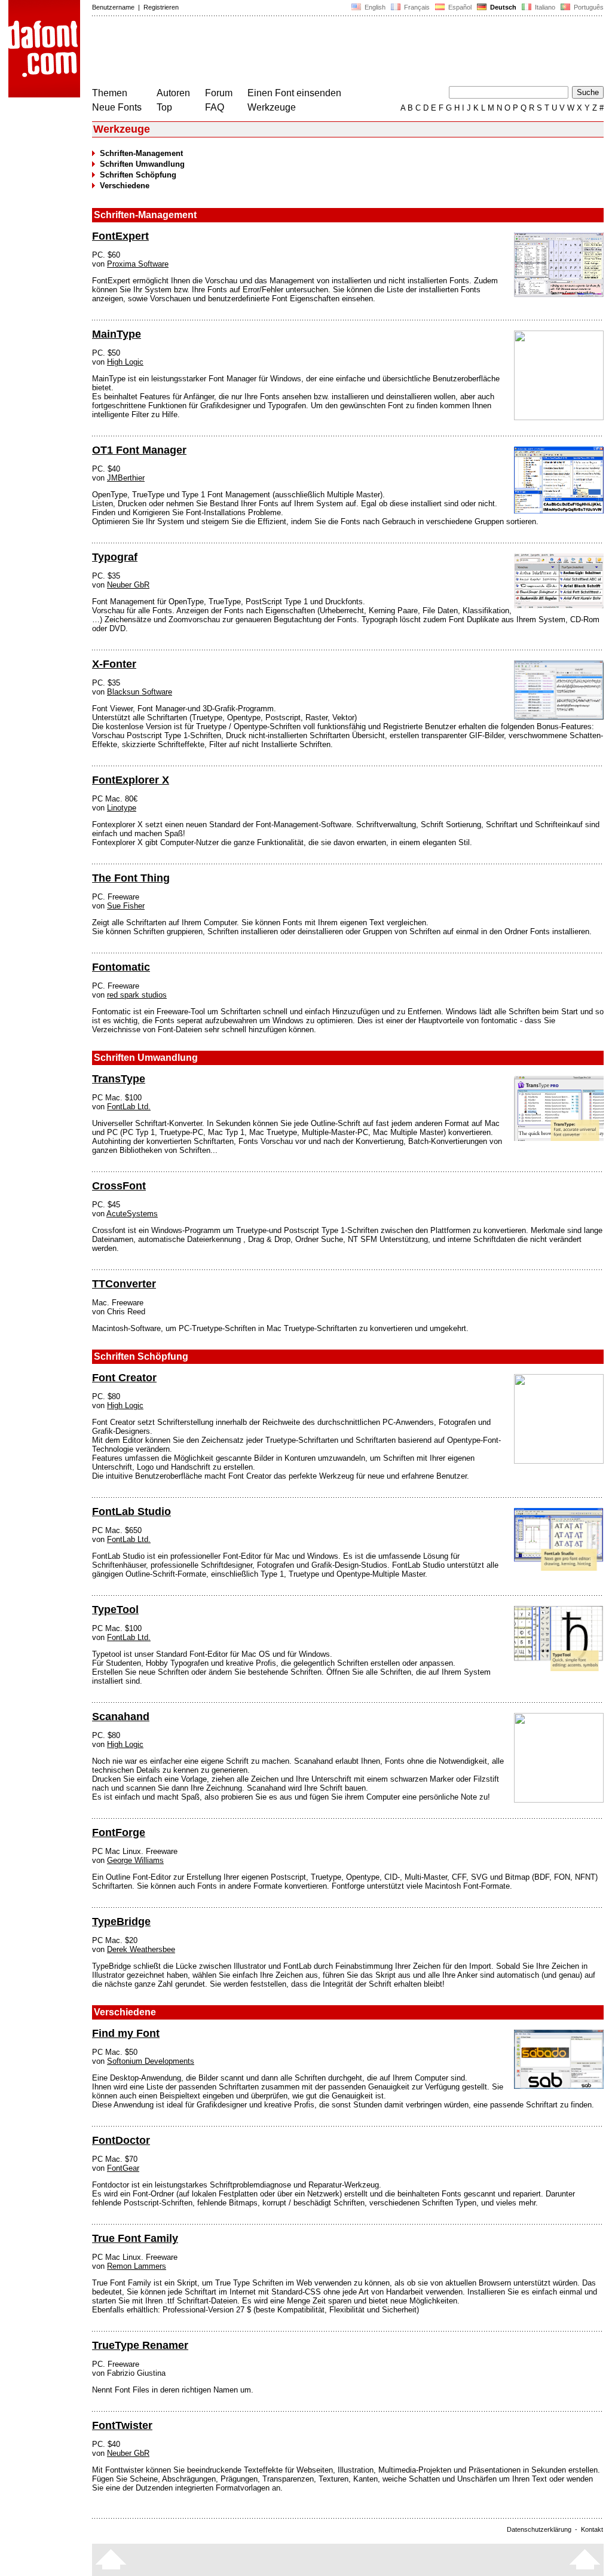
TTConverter (124, 1284)
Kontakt (592, 2529)
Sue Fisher (126, 906)
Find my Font (126, 2033)
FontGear (123, 2168)
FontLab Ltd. (129, 1107)
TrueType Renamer (140, 2345)
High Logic (125, 362)
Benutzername (113, 7)
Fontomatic (121, 967)
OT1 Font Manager (139, 450)
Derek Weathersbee (141, 1949)
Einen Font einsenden (294, 93)
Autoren (173, 93)
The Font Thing (131, 878)
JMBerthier (126, 478)
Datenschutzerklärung (539, 2529)
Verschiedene (125, 186)
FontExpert (120, 236)
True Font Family (135, 2238)
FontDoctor (121, 2140)
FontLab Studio (131, 1512)
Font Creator (124, 1378)
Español (459, 7)
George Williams (135, 1860)
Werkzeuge (272, 107)
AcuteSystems (132, 1214)
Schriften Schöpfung (138, 175)
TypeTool (115, 1610)
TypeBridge (121, 1922)
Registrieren (161, 7)
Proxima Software (138, 264)
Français (416, 7)
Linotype (122, 808)
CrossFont (119, 1186)
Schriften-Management (141, 153)
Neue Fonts (117, 107)
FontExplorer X (131, 780)
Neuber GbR (128, 585)
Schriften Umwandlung (142, 164)
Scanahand (121, 1717)
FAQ (215, 107)
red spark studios (137, 995)
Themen (110, 93)
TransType (119, 1079)
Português (587, 7)
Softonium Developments (151, 2061)
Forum (219, 93)
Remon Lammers (137, 2266)
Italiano (544, 7)
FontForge (119, 1832)
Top (164, 107)
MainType (117, 334)
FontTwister (122, 2425)
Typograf (115, 557)
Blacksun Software (140, 692)
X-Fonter (114, 664)
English (374, 7)
